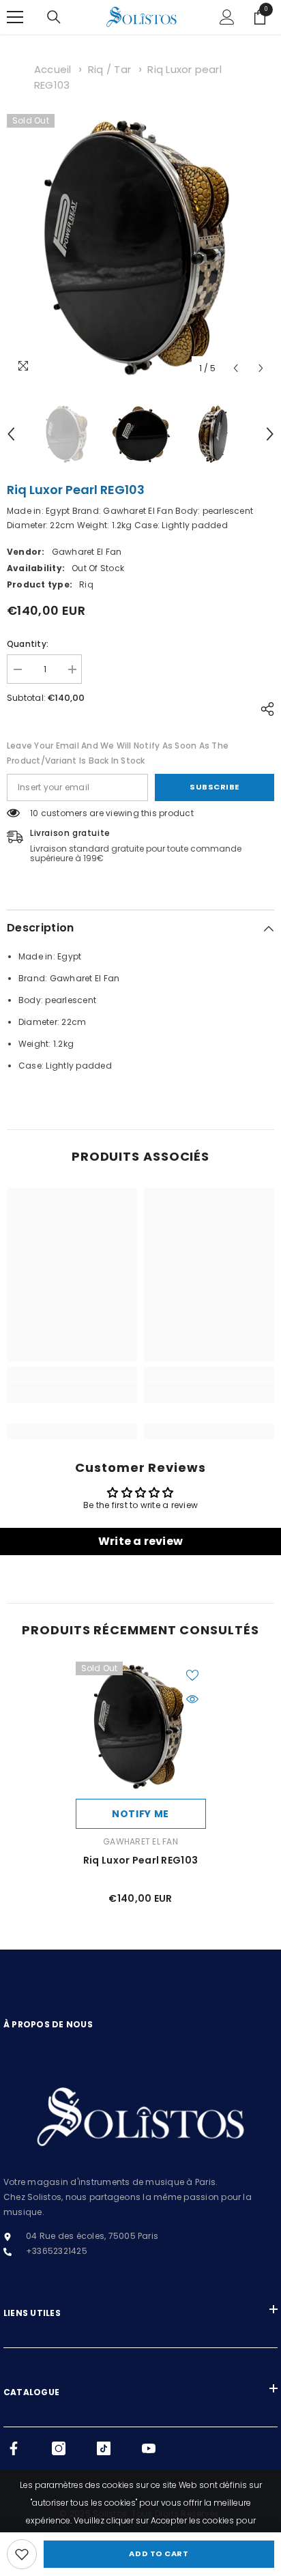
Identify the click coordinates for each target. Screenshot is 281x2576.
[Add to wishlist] (192, 1675)
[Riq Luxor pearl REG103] (141, 1727)
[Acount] (227, 17)
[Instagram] (59, 2448)
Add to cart (159, 2553)
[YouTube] (149, 2448)
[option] (140, 248)
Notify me (140, 1814)
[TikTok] (104, 2448)
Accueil (53, 69)
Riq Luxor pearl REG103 (140, 1860)
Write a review (140, 1541)
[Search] (54, 17)
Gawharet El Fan (87, 552)
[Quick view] (192, 1699)
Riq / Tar (109, 69)
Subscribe (215, 787)
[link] (22, 2554)
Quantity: (28, 644)
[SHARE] (264, 709)
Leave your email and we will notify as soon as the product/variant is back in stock (118, 753)
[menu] (15, 17)
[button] (236, 368)
